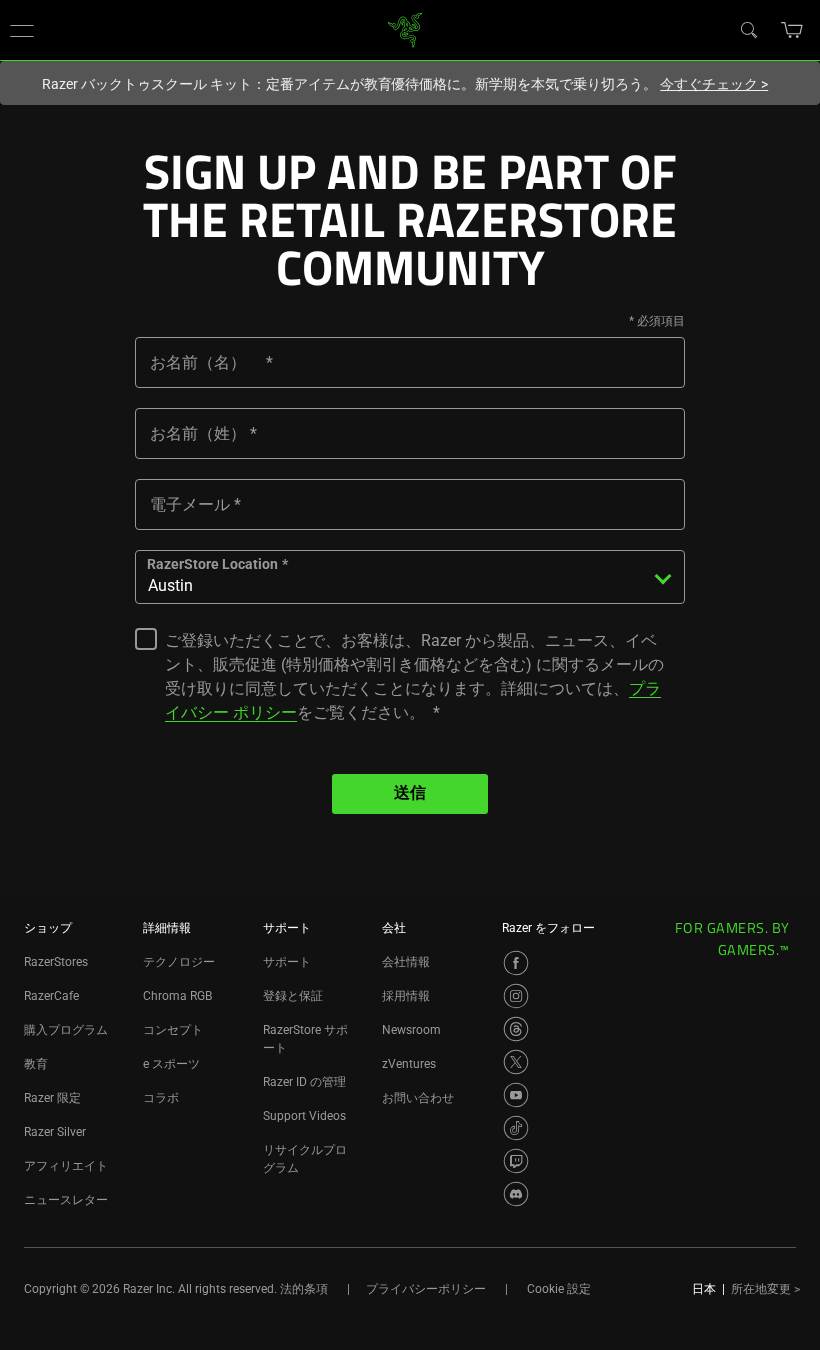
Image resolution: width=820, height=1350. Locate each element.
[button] (22, 30)
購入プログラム (66, 1030)
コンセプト (173, 1030)
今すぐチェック (714, 84)
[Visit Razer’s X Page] (516, 1062)
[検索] (748, 29)
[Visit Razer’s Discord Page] (516, 1194)
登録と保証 (293, 996)
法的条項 (304, 1289)
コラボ (161, 1098)
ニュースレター (66, 1200)
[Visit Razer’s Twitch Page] (516, 1161)
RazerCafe (51, 996)
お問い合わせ (418, 1098)
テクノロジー (179, 962)
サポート (287, 962)
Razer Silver (55, 1132)
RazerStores (56, 962)
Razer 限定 (52, 1098)
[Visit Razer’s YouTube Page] (516, 1095)
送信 (410, 794)
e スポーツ (171, 1064)
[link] (405, 28)
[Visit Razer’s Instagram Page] (516, 996)
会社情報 (406, 962)
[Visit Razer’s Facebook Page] (516, 963)
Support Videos (304, 1116)
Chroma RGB (177, 996)
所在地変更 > (765, 1289)
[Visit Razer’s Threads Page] (516, 1029)
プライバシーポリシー (426, 1289)
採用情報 (406, 996)
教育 (36, 1064)
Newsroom (411, 1030)
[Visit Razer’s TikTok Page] (516, 1128)
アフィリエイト (66, 1166)
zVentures (409, 1064)
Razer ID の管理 (304, 1082)
